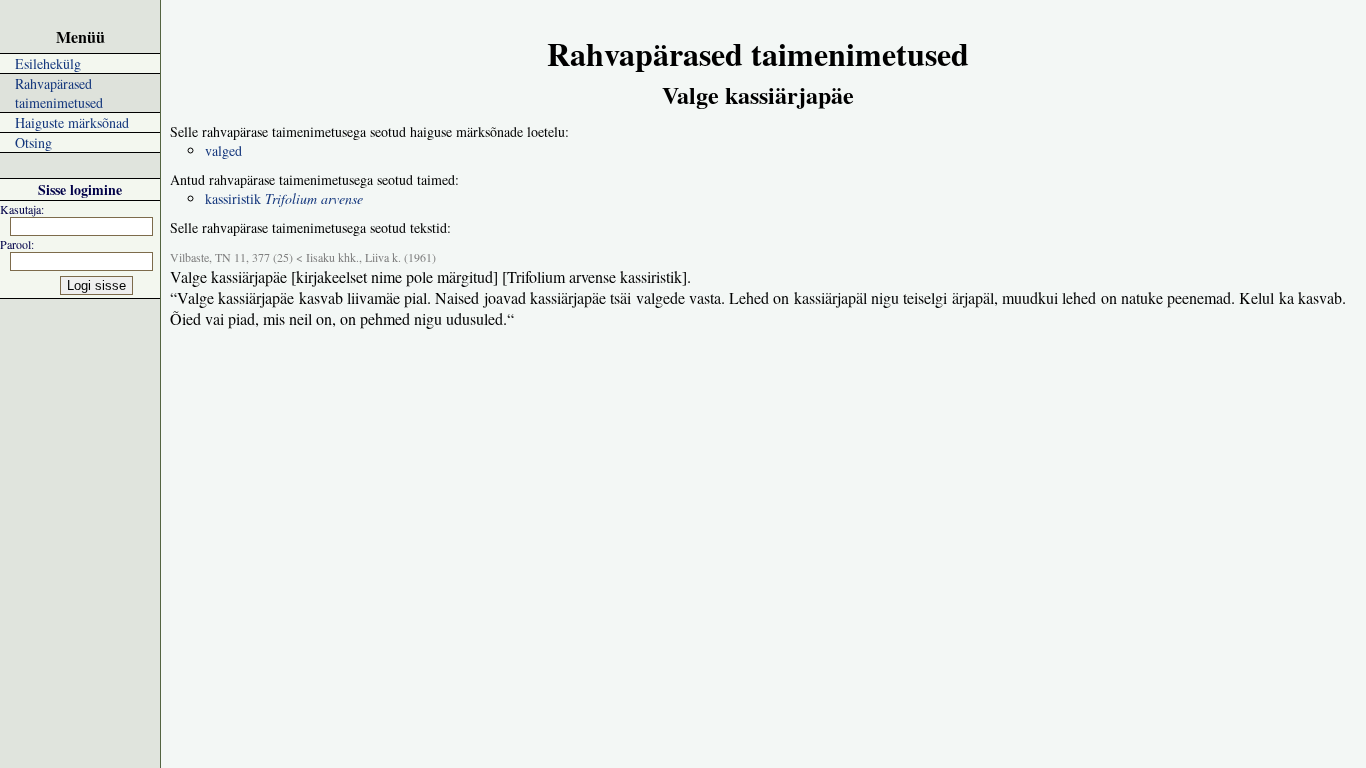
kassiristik (284, 198)
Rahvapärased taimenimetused (59, 93)
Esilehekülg (48, 63)
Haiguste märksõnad (72, 122)
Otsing (33, 142)
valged (223, 150)
